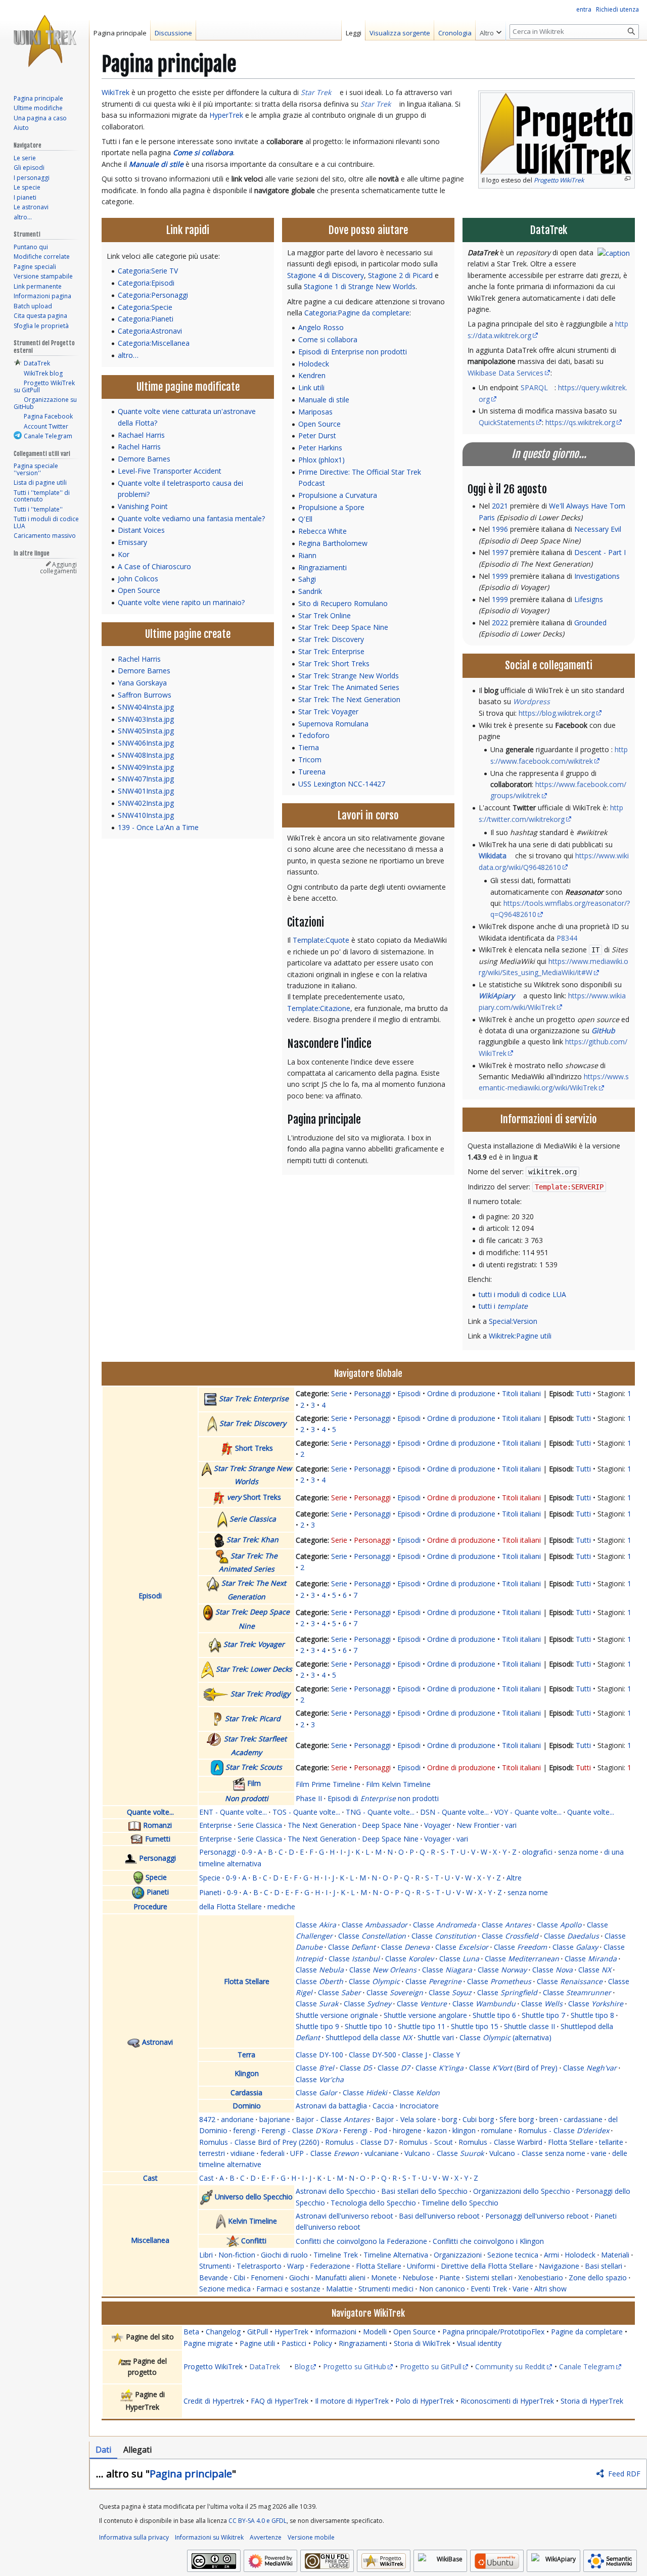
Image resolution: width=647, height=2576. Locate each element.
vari (511, 1825)
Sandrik (310, 591)
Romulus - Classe (564, 2130)
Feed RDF (624, 2474)
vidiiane (243, 2153)
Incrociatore (419, 2106)
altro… (128, 355)
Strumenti (215, 2266)
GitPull (258, 2332)
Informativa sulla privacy (134, 2537)
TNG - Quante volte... (380, 1812)
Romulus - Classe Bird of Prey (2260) (259, 2142)
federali (272, 2153)
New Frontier (478, 1825)
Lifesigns (589, 599)
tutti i (503, 1306)
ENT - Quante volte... (233, 1812)
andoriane (237, 2119)
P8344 (567, 938)
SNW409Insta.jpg (146, 767)
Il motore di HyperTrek (352, 2401)
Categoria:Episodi (146, 283)
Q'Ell (305, 519)
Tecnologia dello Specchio (373, 2203)
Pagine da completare (587, 2332)
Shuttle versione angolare (425, 2015)
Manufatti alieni (340, 2278)
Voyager (437, 1825)
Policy (322, 2343)
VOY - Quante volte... (528, 1812)
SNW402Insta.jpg (146, 803)
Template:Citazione (319, 1008)
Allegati (137, 2450)
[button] (491, 30)
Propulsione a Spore (331, 507)
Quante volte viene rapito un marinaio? (181, 602)
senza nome (578, 1852)
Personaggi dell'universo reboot (537, 2216)
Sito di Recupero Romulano (343, 603)
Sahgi (307, 579)
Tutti (583, 1393)
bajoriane (275, 2119)
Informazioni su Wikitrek (209, 2537)
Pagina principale (191, 2474)
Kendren (312, 375)
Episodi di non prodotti (383, 1798)
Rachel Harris (139, 447)
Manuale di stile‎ (156, 164)
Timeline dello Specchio (460, 2203)
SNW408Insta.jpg (146, 755)
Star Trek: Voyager (328, 711)
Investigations (597, 576)
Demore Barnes (144, 459)
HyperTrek (226, 115)
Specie (156, 1877)
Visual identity (479, 2343)
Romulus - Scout (426, 2142)
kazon (437, 2130)
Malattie (339, 2289)
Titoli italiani (521, 1393)
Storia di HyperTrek (592, 2401)
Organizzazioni (458, 2255)
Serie (339, 1393)
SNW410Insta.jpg (146, 815)
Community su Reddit (510, 2366)
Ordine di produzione (461, 1393)
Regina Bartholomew (333, 543)
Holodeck (314, 364)
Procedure (150, 1906)
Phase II (309, 1798)
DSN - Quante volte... (454, 1812)
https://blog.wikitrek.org (557, 713)
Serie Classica (253, 1519)
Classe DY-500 (373, 2055)
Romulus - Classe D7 (359, 2142)
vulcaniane (382, 2153)
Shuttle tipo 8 (592, 2015)
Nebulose (418, 2278)
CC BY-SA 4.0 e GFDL (258, 2521)
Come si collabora (203, 152)
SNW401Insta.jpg (146, 791)
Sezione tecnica (513, 2255)
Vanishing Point (143, 506)
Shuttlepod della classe (369, 2037)
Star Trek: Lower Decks (254, 1669)
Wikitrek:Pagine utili (520, 1336)
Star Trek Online (325, 615)
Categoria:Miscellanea (154, 343)
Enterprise (216, 1825)
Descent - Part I (600, 552)
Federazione (330, 2266)
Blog (302, 2366)
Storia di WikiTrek (422, 2343)
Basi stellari (604, 2266)
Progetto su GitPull (431, 2366)
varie (599, 2153)
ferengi (244, 2130)
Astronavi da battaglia (331, 2106)
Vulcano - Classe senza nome (537, 2153)
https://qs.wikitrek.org (580, 422)
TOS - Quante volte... (306, 1812)
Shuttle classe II (529, 2026)
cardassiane (583, 2119)
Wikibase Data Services (505, 373)
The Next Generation (322, 1825)
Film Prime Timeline (328, 1784)
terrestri (212, 2153)
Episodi (150, 1596)
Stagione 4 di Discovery (326, 275)
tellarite (611, 2142)
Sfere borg (517, 2119)
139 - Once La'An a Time (158, 827)
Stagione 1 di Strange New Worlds (360, 286)
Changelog (223, 2332)
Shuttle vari (436, 2037)
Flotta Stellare (247, 1981)
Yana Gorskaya (142, 683)
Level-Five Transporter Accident (170, 471)
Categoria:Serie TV (148, 271)
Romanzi (157, 1825)
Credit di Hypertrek (214, 2401)
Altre (514, 1878)
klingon (464, 2130)
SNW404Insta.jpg (146, 707)
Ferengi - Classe (299, 2130)
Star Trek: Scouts (254, 1767)
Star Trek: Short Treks (334, 663)
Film (254, 1784)
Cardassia (246, 2092)
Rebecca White (322, 531)
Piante (450, 2278)
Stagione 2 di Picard (400, 275)
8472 (207, 2119)
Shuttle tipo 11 (422, 2026)
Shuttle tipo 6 (494, 2015)
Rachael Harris (141, 435)
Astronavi (157, 2042)
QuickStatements (507, 422)
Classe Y (446, 2055)
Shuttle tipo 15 (475, 2026)
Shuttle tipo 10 (368, 2026)
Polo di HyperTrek (425, 2401)
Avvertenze (266, 2537)
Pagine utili (257, 2343)
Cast (150, 2178)
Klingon (247, 2073)
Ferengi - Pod (365, 2130)
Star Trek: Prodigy (260, 1694)
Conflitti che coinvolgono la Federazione (361, 2241)
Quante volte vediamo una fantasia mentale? (191, 518)
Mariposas (315, 412)
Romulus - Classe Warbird (500, 2142)
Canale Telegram (587, 2366)
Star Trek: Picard (253, 1718)
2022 (500, 623)
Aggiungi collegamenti (58, 568)
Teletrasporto (259, 2266)
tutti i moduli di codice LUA (522, 1294)
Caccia (383, 2106)
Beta (191, 2332)
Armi (551, 2255)
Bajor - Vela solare (406, 2119)
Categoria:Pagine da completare (357, 313)
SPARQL (534, 387)
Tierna (309, 747)
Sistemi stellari (489, 2278)
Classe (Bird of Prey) (513, 2068)
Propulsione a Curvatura (338, 495)
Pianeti (158, 1892)
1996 (500, 529)
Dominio (247, 2106)
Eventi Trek (489, 2289)
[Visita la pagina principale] (44, 40)
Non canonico (442, 2289)
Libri (206, 2255)
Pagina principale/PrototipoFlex (493, 2332)
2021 (500, 506)
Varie (521, 2289)
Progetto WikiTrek (213, 2366)
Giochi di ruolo (284, 2255)
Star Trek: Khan (252, 1539)
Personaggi (372, 1393)
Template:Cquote (321, 940)
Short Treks (254, 1448)
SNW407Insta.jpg (146, 779)
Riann (307, 555)
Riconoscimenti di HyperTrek (507, 2401)
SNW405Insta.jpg (146, 731)
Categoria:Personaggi (153, 295)
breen (549, 2119)
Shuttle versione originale (337, 2015)
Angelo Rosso (321, 327)
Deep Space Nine (390, 1825)
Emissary (132, 542)
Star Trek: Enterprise (331, 651)
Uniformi (421, 2266)
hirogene (407, 2130)
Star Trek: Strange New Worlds (349, 676)
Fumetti (158, 1839)
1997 (500, 552)
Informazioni (336, 2332)
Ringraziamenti (322, 567)
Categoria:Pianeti (146, 319)
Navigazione (559, 2266)
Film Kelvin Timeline (398, 1784)
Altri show (550, 2289)
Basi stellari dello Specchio (424, 2191)
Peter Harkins (320, 448)
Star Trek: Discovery (331, 639)
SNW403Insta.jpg (146, 719)
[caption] (614, 252)
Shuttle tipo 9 (317, 2026)
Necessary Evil (598, 529)
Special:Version (513, 1321)
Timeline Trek (336, 2255)
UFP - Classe (325, 2153)
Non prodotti (247, 1798)
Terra (246, 2055)
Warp (296, 2266)
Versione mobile (311, 2537)
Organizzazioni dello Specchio (522, 2191)
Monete (384, 2278)
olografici (537, 1852)
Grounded (590, 623)
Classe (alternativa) (505, 2037)
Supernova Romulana (333, 724)
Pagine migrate (208, 2343)
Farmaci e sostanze (288, 2289)
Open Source (139, 590)
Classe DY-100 (319, 2055)
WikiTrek (115, 92)
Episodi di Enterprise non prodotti (353, 352)
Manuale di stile (324, 400)
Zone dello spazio (598, 2278)
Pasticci (294, 2343)
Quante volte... (150, 1812)
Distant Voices (141, 530)
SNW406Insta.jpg (146, 743)
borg (449, 2119)
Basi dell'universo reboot (439, 2216)
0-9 (247, 1852)
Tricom (310, 760)
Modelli (375, 2332)
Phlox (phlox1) (321, 460)
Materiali (615, 2255)
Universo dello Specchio (254, 2196)
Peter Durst (317, 435)
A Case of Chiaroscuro (154, 566)
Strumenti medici (386, 2289)
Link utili (311, 387)
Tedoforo (314, 735)
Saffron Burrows (145, 695)
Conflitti (254, 2241)
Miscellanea (150, 2240)
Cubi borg (478, 2119)
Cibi (239, 2278)
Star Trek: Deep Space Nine (343, 627)
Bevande (214, 2278)
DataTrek (265, 2366)
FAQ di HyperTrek (280, 2401)
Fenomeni (267, 2278)
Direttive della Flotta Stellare (487, 2266)
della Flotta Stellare (230, 1906)
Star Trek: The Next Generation (349, 699)
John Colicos (138, 579)
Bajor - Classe (333, 2119)
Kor (124, 554)
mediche (281, 1906)
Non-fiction (237, 2255)
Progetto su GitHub (355, 2366)
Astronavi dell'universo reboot (344, 2216)
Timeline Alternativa (396, 2255)
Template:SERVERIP (569, 1187)
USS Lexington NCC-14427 (342, 784)
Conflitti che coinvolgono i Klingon (488, 2241)
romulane (497, 2130)
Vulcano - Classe (444, 2153)
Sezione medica (225, 2289)
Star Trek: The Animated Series (349, 687)
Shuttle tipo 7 (543, 2015)
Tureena (312, 772)
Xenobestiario (541, 2278)
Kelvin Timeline (252, 2221)
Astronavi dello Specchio (336, 2191)
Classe (316, 1925)
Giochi (299, 2278)
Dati (103, 2450)
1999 (500, 576)
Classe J (414, 2055)
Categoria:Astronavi (150, 331)
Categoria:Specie (145, 307)
